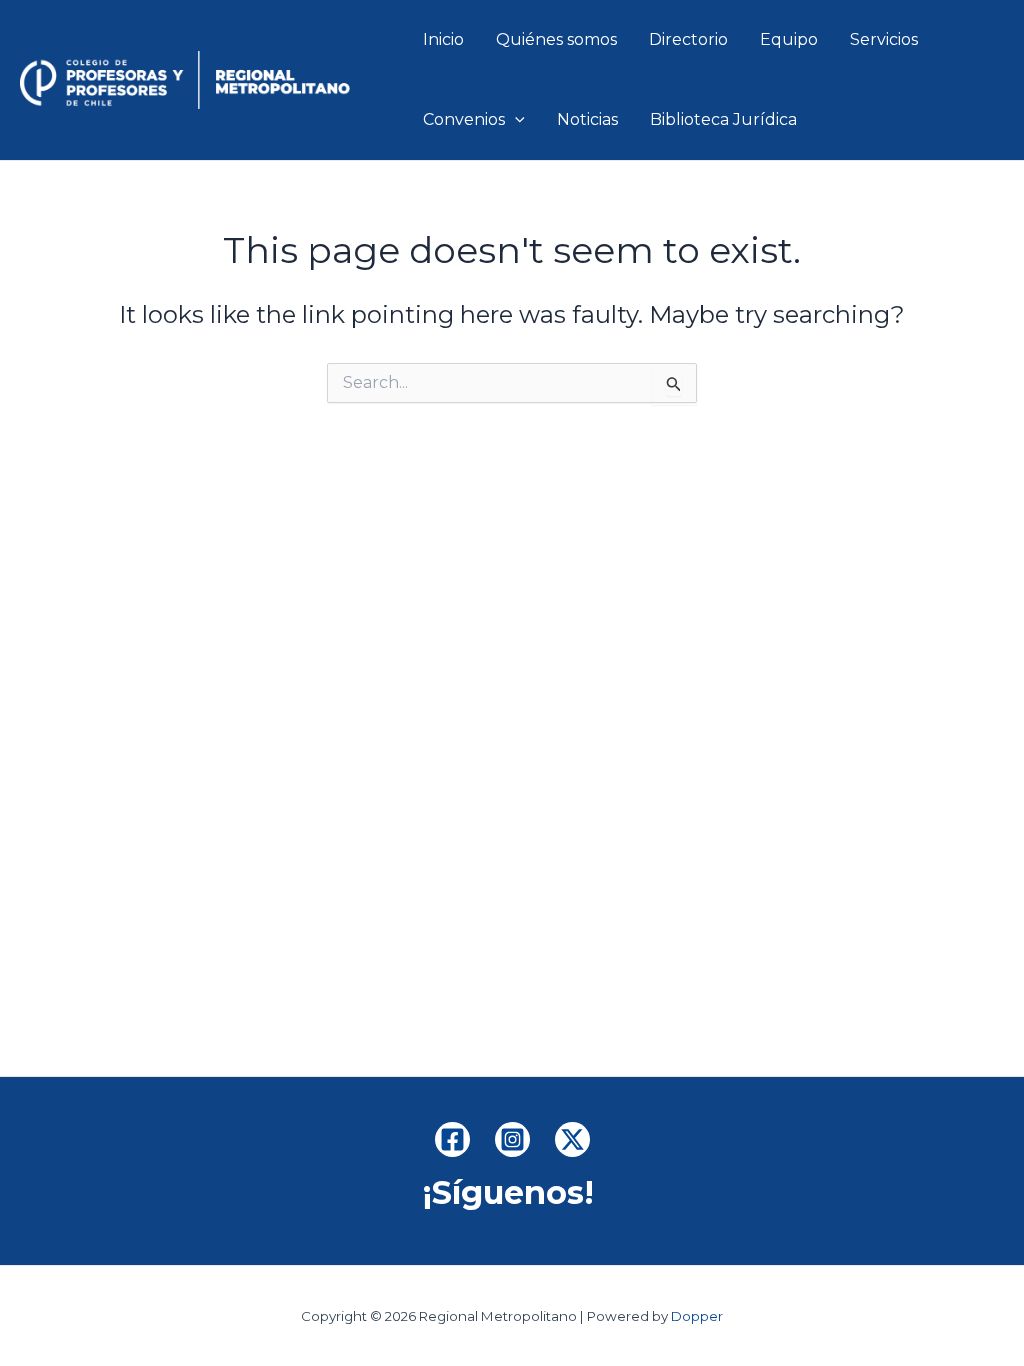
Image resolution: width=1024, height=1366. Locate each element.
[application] (515, 120)
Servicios (884, 39)
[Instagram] (512, 1139)
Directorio (688, 39)
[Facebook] (452, 1139)
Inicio (443, 39)
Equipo (789, 39)
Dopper (697, 1316)
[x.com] (572, 1139)
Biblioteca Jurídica (723, 119)
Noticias (587, 119)
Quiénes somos (556, 39)
